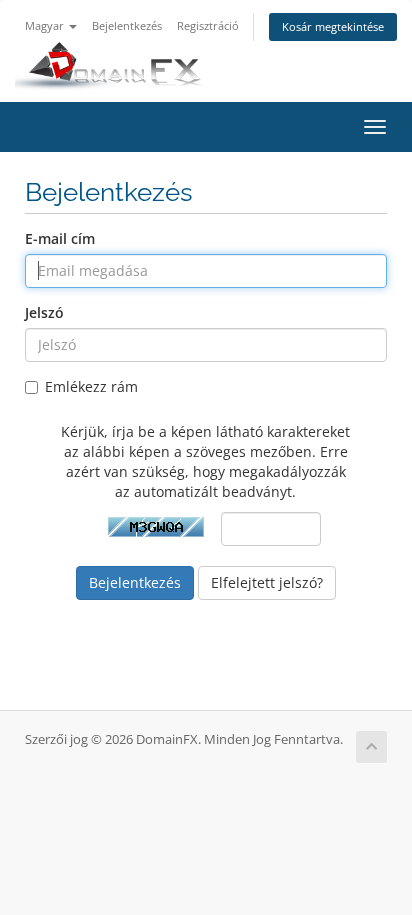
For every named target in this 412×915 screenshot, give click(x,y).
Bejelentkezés (127, 25)
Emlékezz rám (91, 386)
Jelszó (44, 312)
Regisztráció (208, 25)
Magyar (46, 25)
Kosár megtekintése (333, 26)
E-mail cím (60, 238)
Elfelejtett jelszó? (267, 582)
